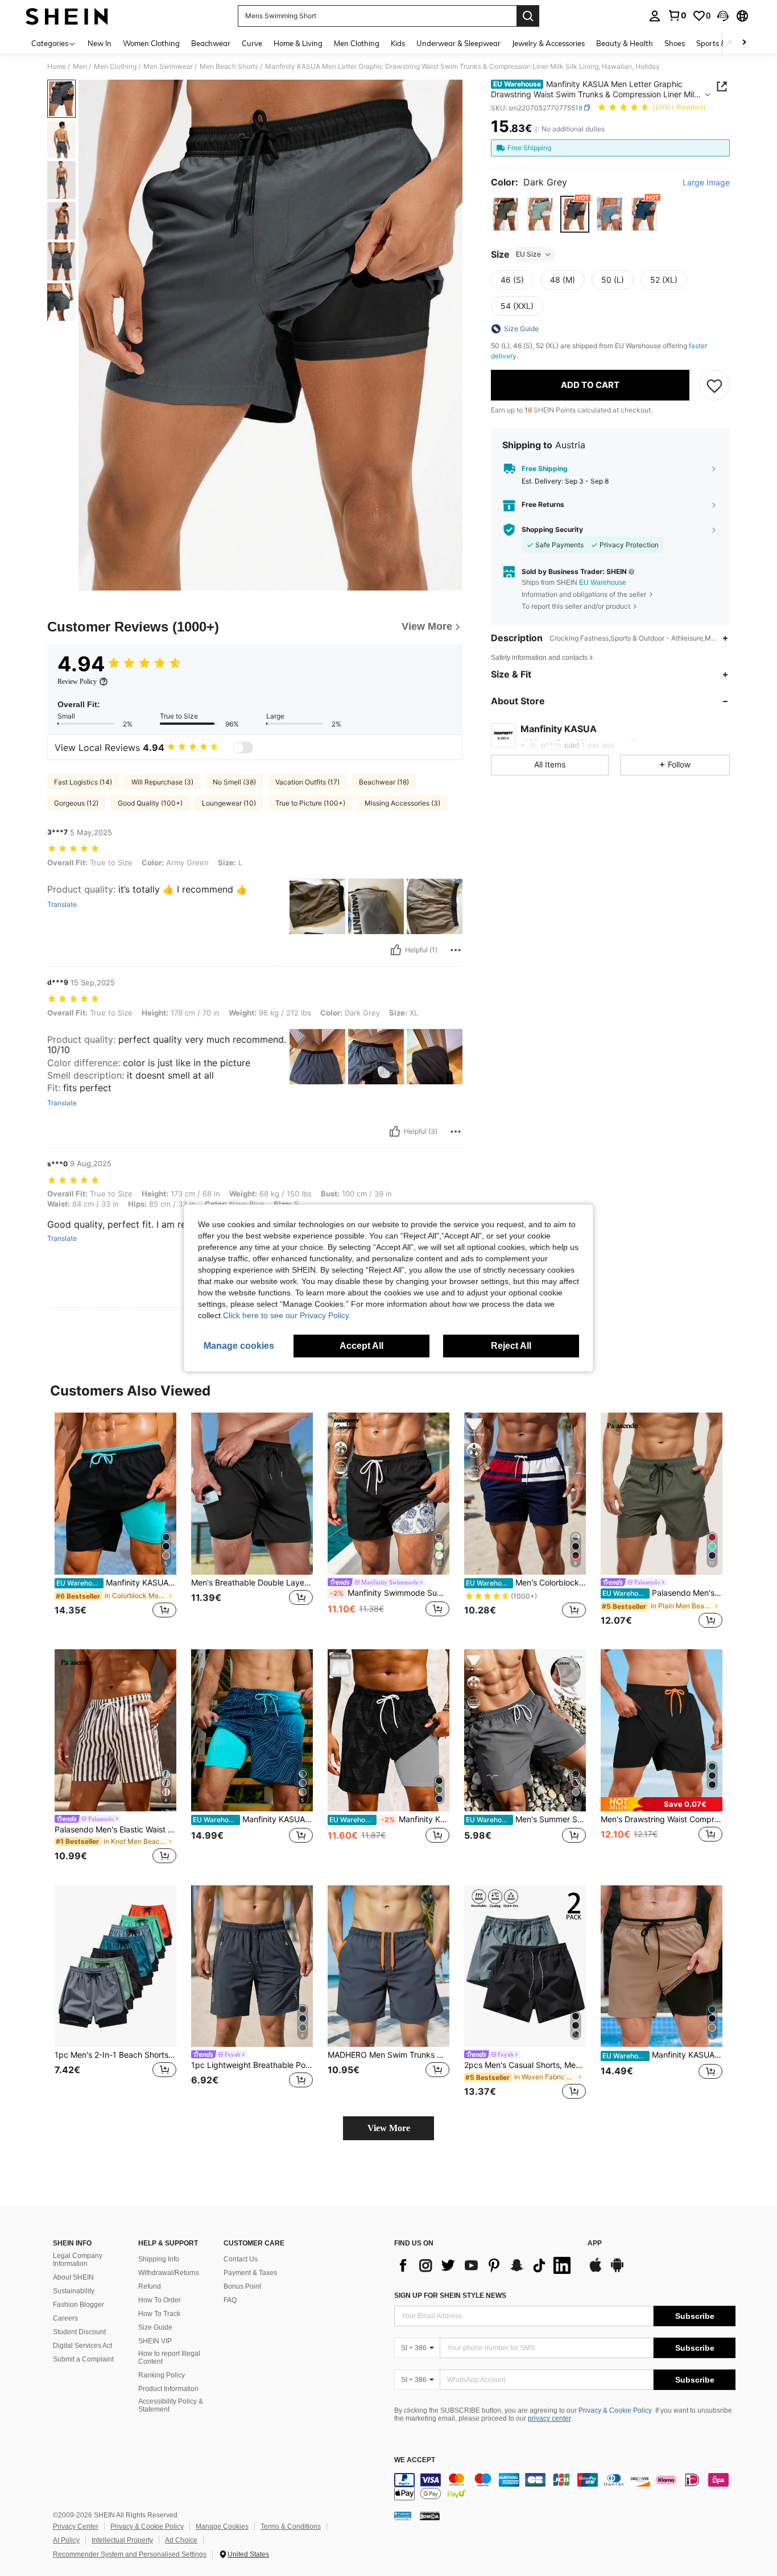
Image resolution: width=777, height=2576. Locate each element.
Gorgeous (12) (76, 803)
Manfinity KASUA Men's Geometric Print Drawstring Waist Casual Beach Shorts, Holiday (389, 1819)
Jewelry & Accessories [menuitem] (548, 43)
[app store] (596, 2270)
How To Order (160, 2300)
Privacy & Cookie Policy (615, 2410)
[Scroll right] (744, 43)
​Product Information (168, 2389)
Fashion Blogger (78, 2305)
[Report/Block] (456, 950)
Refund (150, 2286)
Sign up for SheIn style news (450, 2296)
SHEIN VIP (155, 2341)
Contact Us (241, 2259)
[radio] (505, 214)
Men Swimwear (168, 67)
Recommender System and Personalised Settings (130, 2554)
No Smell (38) (234, 782)
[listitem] (115, 1522)
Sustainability (74, 2291)
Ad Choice (181, 2540)
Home (57, 67)
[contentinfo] (565, 2487)
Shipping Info (159, 2259)
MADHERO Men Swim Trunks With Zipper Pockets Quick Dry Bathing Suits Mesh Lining (388, 2055)
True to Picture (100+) (310, 803)
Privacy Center (76, 2527)
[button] (723, 16)
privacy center (549, 2418)
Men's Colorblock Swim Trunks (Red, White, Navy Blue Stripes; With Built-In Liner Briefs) (526, 1583)
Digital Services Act (82, 2346)
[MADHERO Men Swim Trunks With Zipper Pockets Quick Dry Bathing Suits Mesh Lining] (388, 1966)
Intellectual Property (122, 2540)
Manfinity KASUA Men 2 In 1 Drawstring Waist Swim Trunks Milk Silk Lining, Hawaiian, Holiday (662, 2055)
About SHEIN (73, 2277)
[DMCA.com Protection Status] (430, 2516)
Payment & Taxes (250, 2273)
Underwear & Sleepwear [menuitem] (458, 43)
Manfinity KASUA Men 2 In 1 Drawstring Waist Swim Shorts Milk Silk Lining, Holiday (116, 1583)
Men (80, 67)
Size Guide (155, 2327)
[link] (677, 15)
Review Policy (77, 682)
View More (389, 2128)
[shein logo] (67, 16)
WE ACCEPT (415, 2460)
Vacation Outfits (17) (307, 782)
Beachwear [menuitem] (211, 43)
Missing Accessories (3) (402, 803)
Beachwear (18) (384, 782)
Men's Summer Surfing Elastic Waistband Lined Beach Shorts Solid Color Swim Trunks (526, 1819)
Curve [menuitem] (252, 43)
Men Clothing (115, 67)
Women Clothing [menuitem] (151, 43)
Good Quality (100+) (150, 803)
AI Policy (66, 2540)
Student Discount (79, 2332)
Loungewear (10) (229, 803)
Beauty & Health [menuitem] (625, 43)
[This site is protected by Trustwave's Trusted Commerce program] (403, 2516)
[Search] (528, 16)
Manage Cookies (222, 2527)
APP (595, 2243)
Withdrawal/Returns (169, 2273)
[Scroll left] (730, 43)
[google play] (617, 2270)
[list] (485, 2265)
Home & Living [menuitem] (298, 43)
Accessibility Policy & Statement (171, 2405)
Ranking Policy (162, 2375)
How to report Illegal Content (169, 2358)
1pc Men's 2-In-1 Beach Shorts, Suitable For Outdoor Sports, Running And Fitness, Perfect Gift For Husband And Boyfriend (115, 2055)
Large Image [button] (706, 183)
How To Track (159, 2314)
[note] (662, 1804)
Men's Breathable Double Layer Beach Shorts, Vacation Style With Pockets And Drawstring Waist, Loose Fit (252, 1583)
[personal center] (655, 16)
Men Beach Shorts (229, 67)
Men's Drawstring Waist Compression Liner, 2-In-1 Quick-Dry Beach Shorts (662, 1819)
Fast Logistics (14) (83, 782)
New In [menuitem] (100, 43)
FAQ (230, 2300)
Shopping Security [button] (552, 530)
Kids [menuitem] (398, 43)
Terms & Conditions (291, 2527)
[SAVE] (714, 385)
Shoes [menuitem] (675, 43)
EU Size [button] (528, 254)
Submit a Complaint (83, 2359)
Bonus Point (242, 2286)
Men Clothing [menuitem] (357, 43)
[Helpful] (396, 950)
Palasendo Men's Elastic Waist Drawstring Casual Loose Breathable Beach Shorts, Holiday (115, 1830)
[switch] (243, 748)
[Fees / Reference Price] (536, 129)
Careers (65, 2318)
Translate (62, 905)
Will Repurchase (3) (162, 782)
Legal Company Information (78, 2260)
